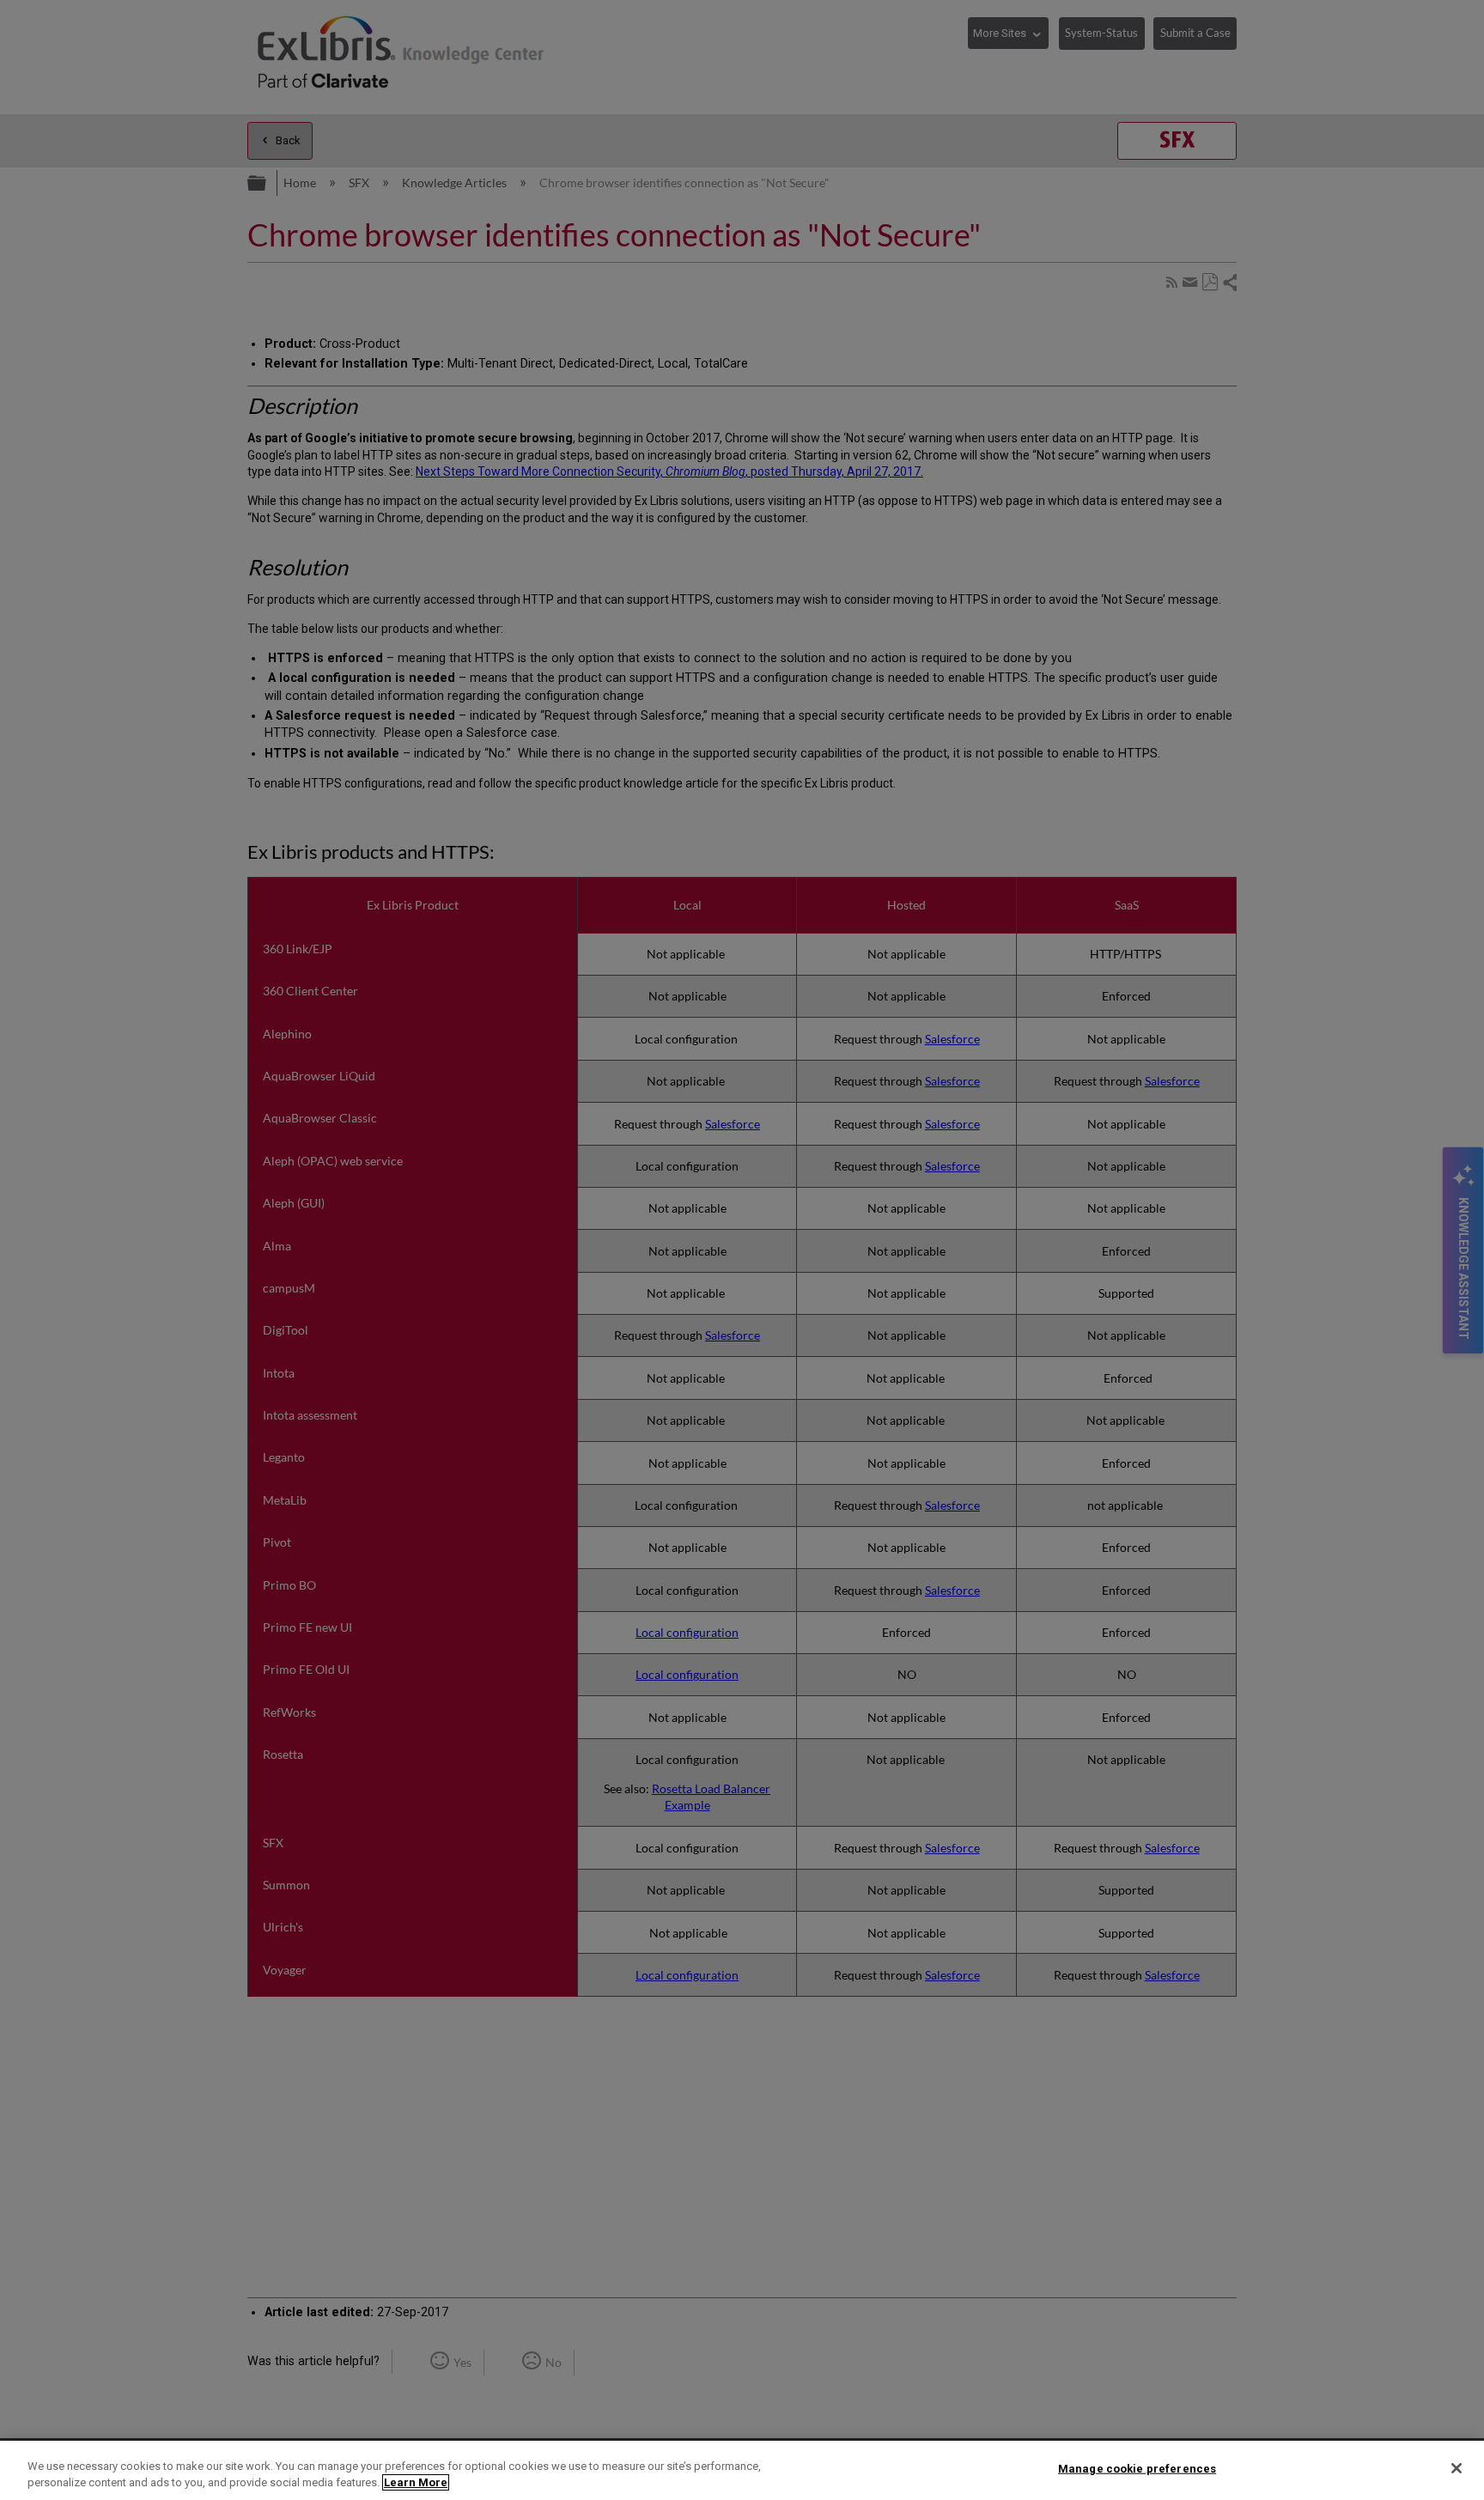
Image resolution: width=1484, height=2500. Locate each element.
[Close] (1457, 2468)
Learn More (416, 2482)
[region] (742, 2470)
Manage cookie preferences (1137, 2469)
